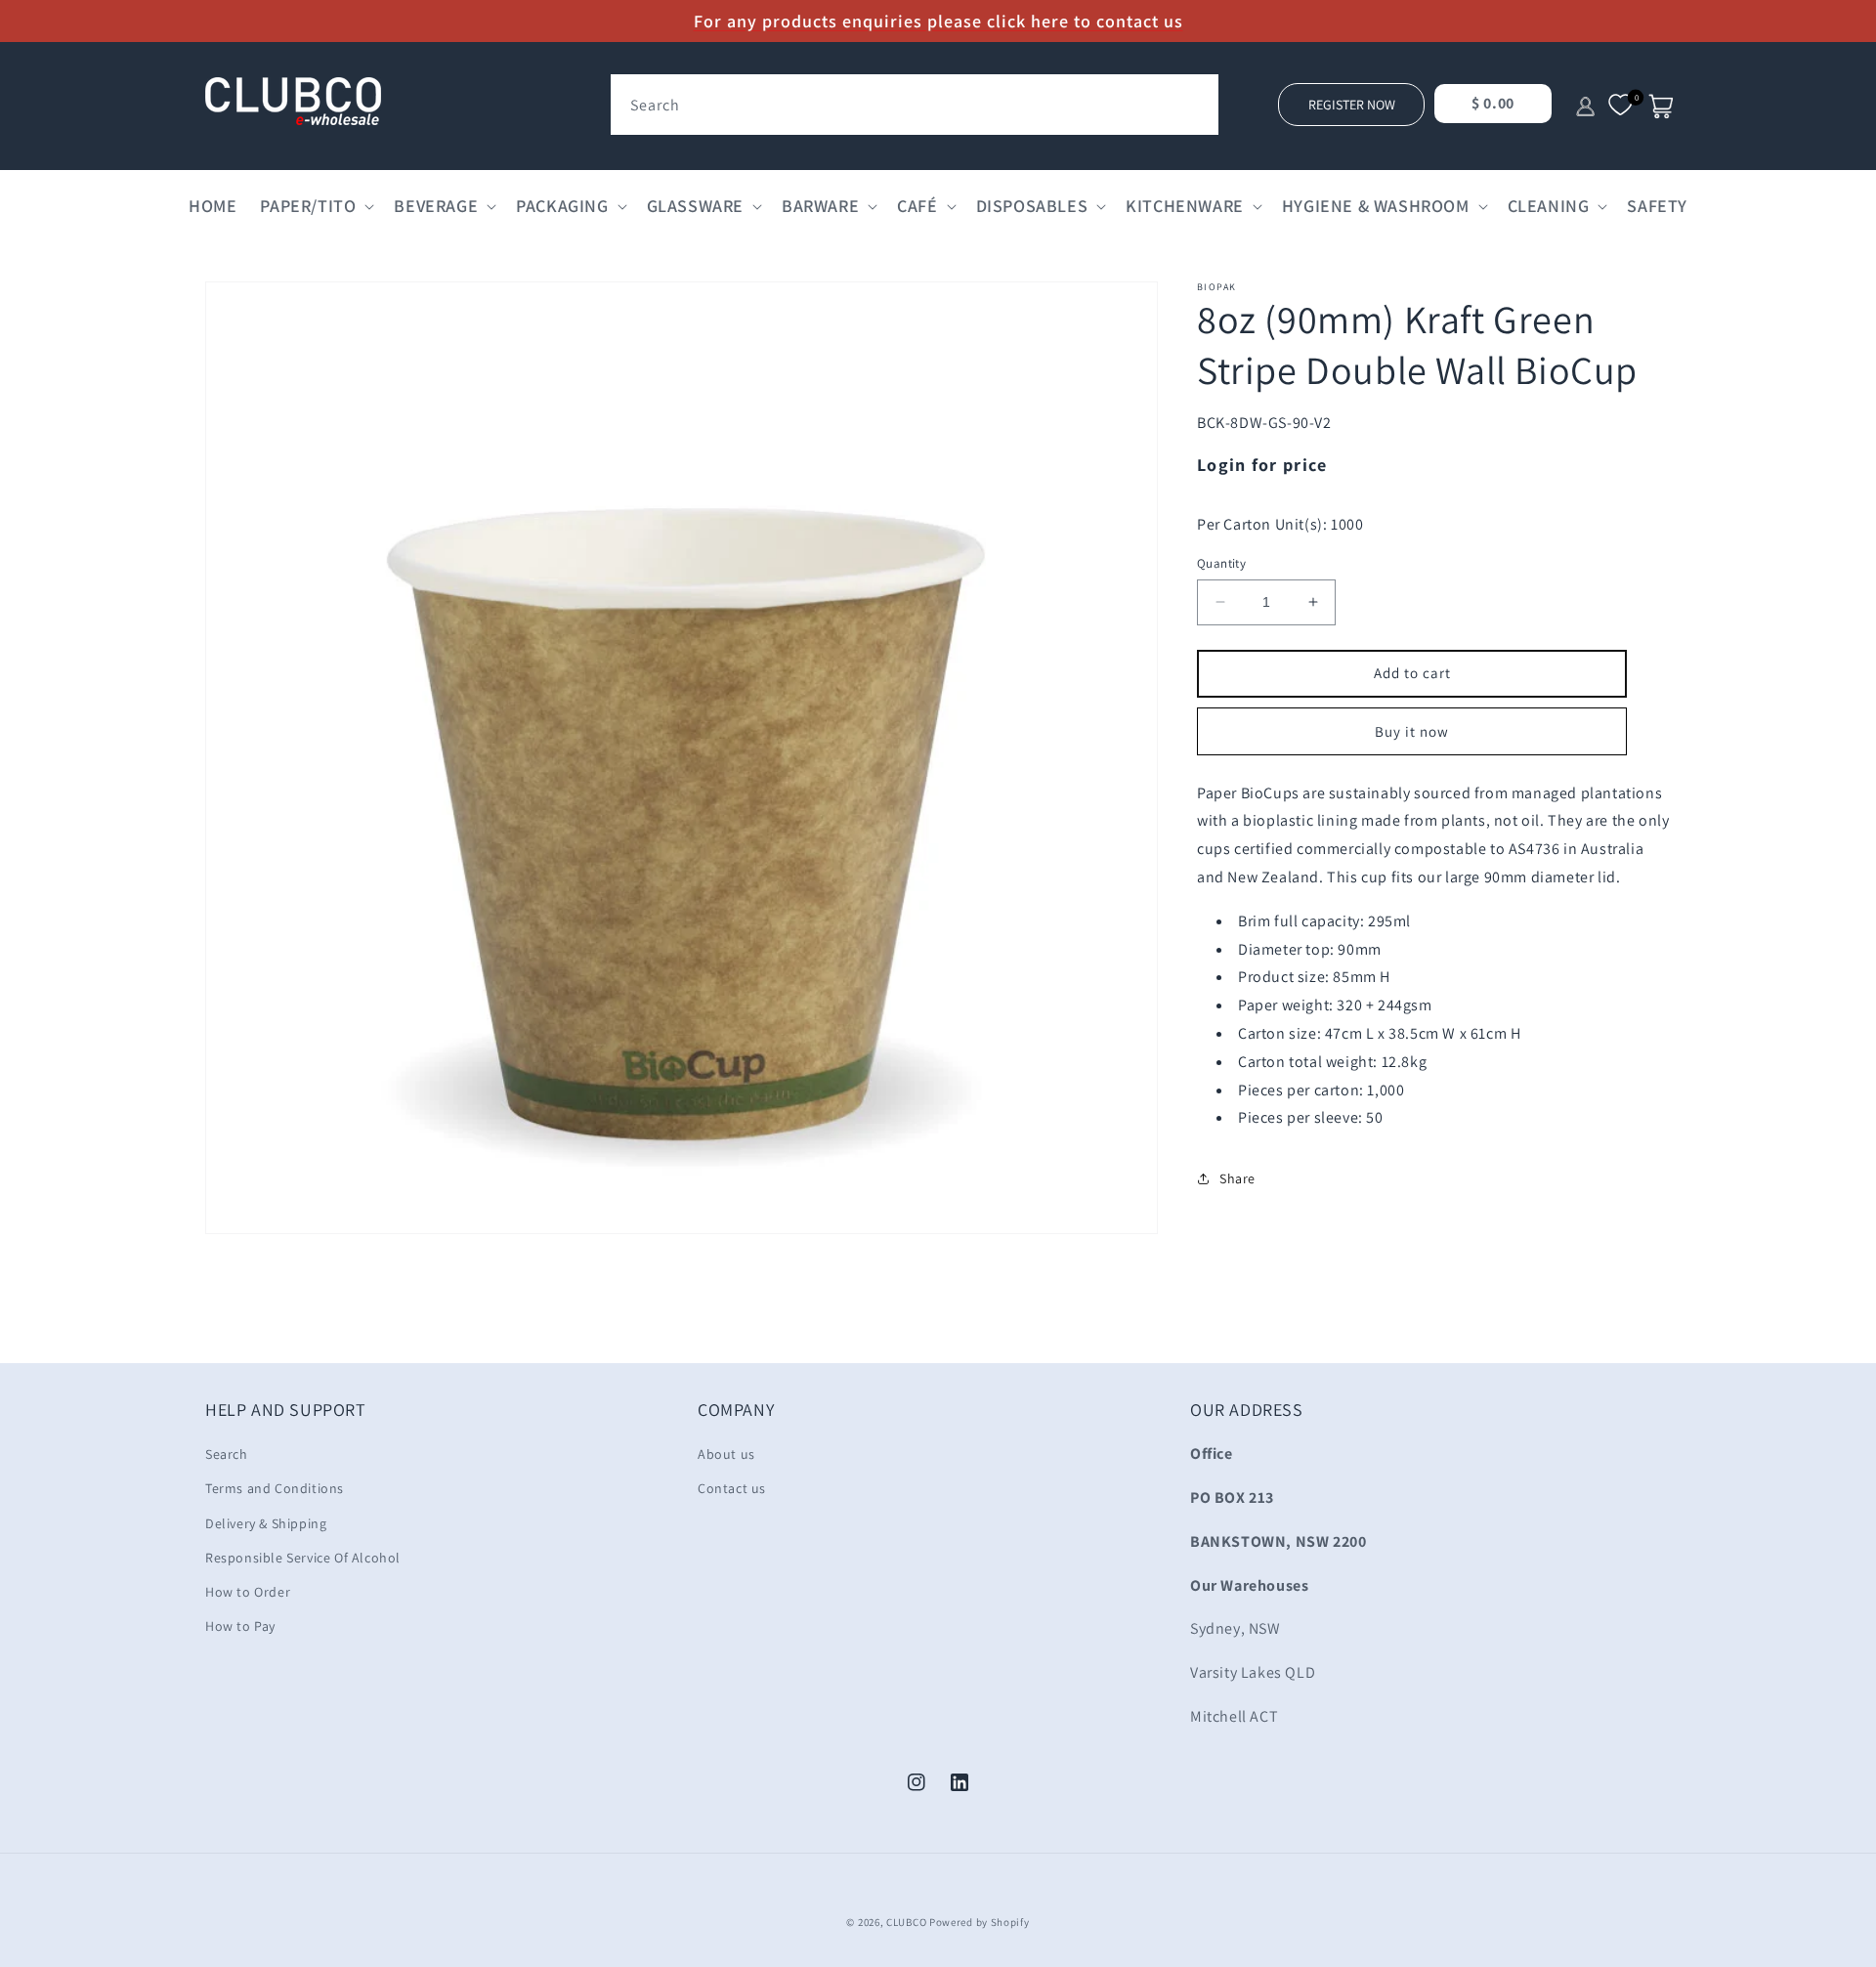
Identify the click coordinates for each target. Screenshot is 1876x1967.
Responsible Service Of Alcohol (303, 1558)
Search (227, 1454)
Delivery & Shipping (266, 1523)
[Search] (1197, 96)
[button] (315, 206)
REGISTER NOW (1352, 105)
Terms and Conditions (275, 1488)
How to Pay (240, 1626)
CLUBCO (906, 1922)
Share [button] (1237, 1178)
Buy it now (1412, 731)
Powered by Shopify (980, 1922)
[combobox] (915, 105)
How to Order (248, 1592)
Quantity (1221, 563)
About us (726, 1454)
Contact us (732, 1488)
